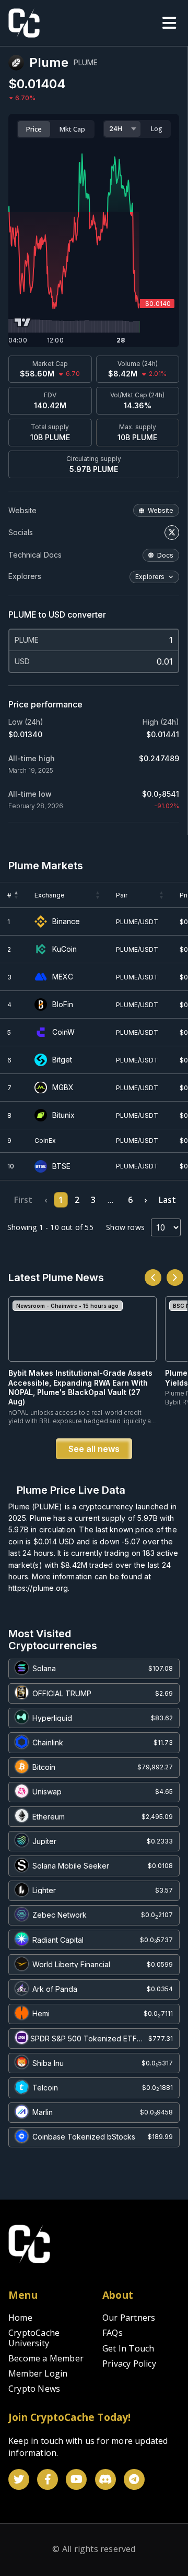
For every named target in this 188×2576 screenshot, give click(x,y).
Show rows (125, 1227)
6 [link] (130, 1200)
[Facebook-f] (48, 2479)
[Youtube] (76, 2479)
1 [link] (61, 1200)
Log (157, 129)
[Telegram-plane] (134, 2479)
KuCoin (64, 949)
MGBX (63, 1088)
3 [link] (93, 1200)
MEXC (63, 977)
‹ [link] (46, 1200)
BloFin (63, 1005)
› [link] (145, 1200)
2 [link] (77, 1200)
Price (34, 129)
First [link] (23, 1200)
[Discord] (105, 2479)
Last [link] (167, 1200)
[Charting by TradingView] (23, 322)
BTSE (61, 1166)
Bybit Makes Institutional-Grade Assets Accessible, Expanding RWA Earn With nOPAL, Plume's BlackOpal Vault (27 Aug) (80, 1387)
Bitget (62, 1060)
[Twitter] (19, 2479)
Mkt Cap (72, 129)
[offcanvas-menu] (169, 23)
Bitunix (63, 1115)
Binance (66, 921)
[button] (17, 895)
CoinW (63, 1032)
